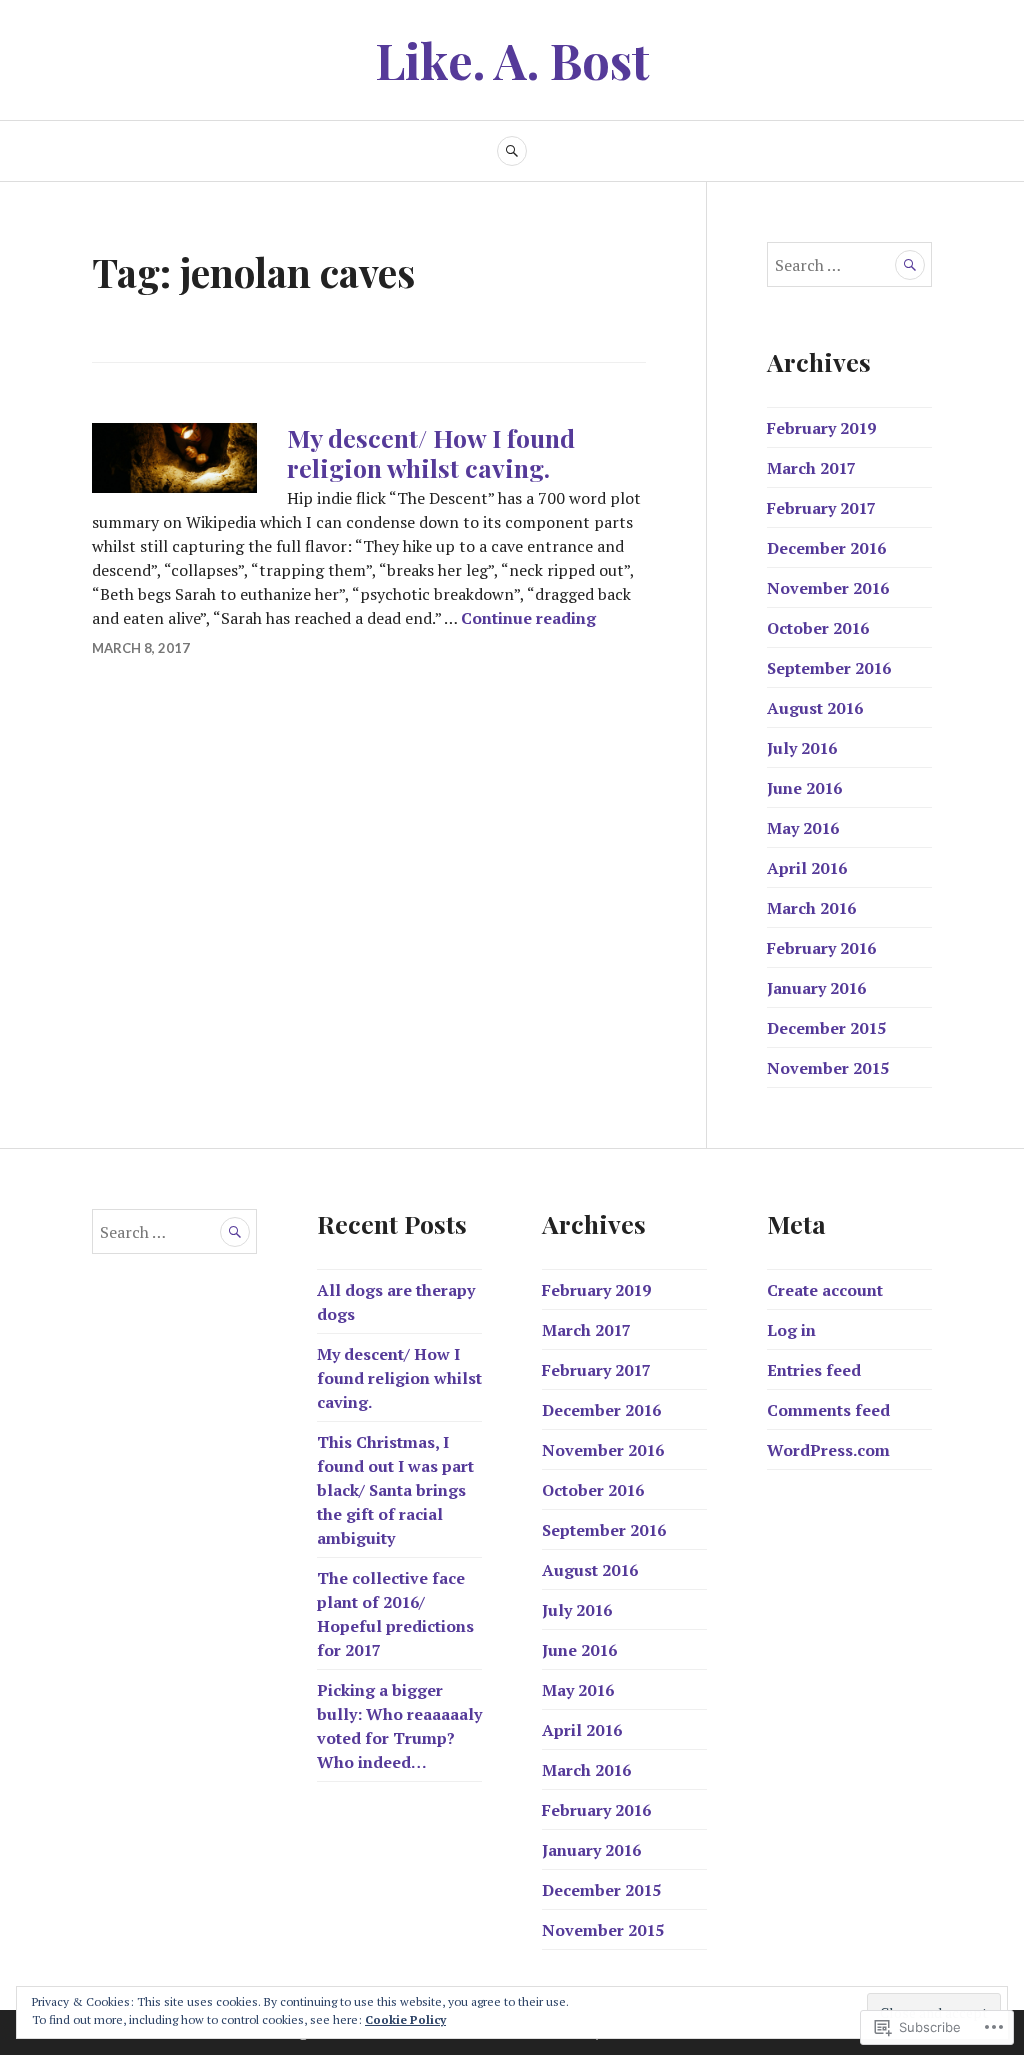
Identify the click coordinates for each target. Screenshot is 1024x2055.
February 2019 (821, 428)
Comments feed (828, 1410)
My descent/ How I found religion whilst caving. (431, 452)
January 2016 (816, 988)
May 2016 (803, 828)
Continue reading (528, 618)
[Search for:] (849, 265)
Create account (825, 1290)
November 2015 (828, 1068)
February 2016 (821, 948)
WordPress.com (828, 1450)
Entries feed (814, 1370)
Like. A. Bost (512, 59)
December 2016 (826, 548)
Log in (791, 1330)
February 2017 (821, 508)
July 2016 (802, 748)
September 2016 (829, 668)
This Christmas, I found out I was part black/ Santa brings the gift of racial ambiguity (395, 1490)
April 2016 (807, 868)
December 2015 (826, 1028)
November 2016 (828, 588)
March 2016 (811, 908)
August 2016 (815, 708)
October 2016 (818, 628)
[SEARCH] (512, 151)
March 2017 (811, 468)
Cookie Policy (405, 2019)
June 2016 (804, 788)
